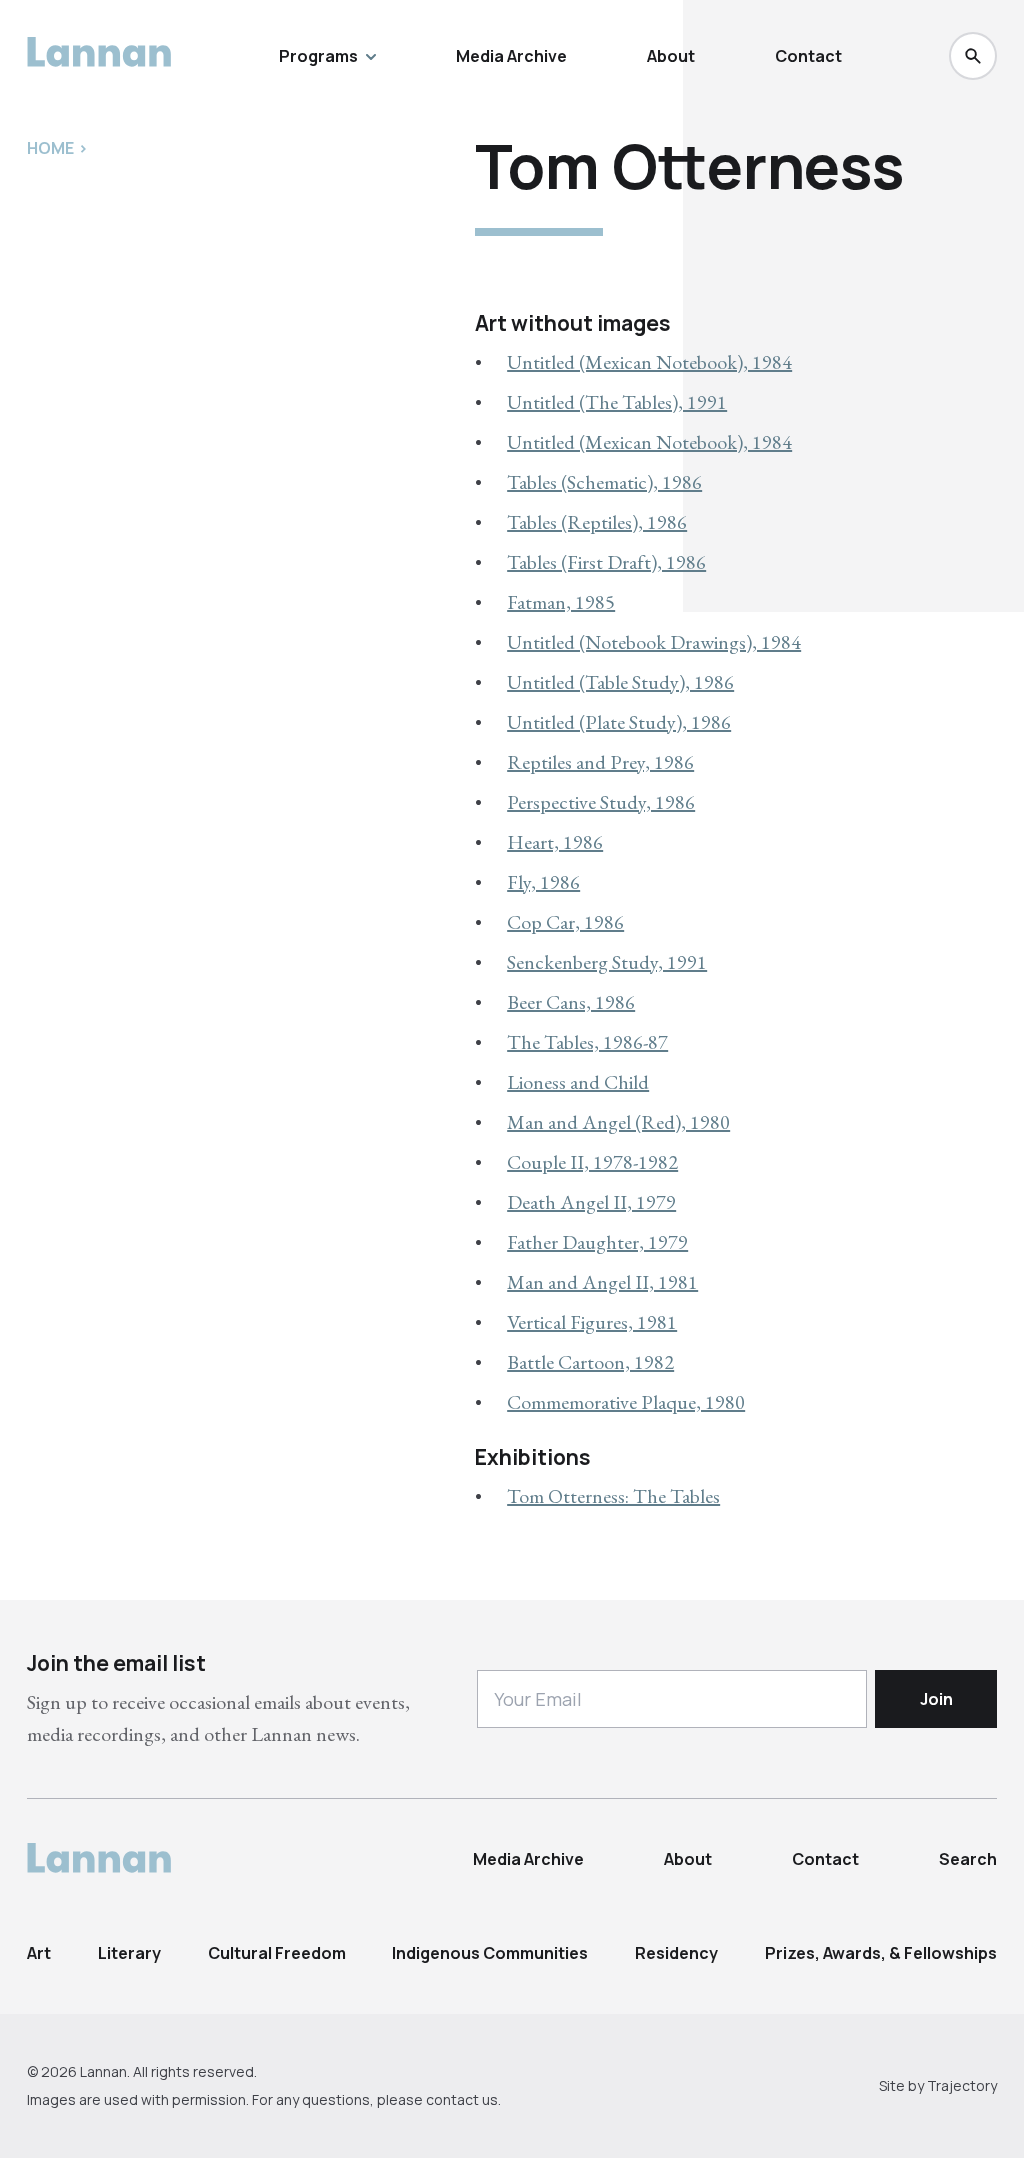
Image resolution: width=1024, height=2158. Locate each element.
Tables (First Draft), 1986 (606, 562)
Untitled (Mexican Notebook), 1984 (649, 362)
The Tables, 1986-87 (587, 1042)
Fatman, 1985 (561, 602)
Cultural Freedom (277, 1953)
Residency (676, 1953)
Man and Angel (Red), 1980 (618, 1122)
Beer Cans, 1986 (571, 1002)
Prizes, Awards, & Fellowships (881, 1953)
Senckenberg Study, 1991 (607, 962)
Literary (129, 1953)
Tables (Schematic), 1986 (604, 482)
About (671, 56)
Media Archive (511, 56)
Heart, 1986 (555, 842)
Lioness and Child (578, 1082)
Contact (808, 56)
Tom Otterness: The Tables (613, 1496)
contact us (462, 2099)
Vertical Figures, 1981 (592, 1322)
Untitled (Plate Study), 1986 (619, 722)
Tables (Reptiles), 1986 (597, 522)
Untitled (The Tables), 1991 (617, 402)
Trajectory (962, 2085)
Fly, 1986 (543, 882)
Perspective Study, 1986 (601, 802)
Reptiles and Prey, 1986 (600, 762)
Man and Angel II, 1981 (602, 1282)
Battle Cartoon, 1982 (590, 1362)
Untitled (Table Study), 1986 (620, 682)
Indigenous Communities (490, 1953)
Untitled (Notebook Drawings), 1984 (654, 642)
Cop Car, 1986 (565, 922)
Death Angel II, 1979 (591, 1202)
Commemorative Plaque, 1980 (626, 1402)
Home (50, 148)
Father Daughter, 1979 (597, 1242)
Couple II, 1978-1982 (592, 1162)
